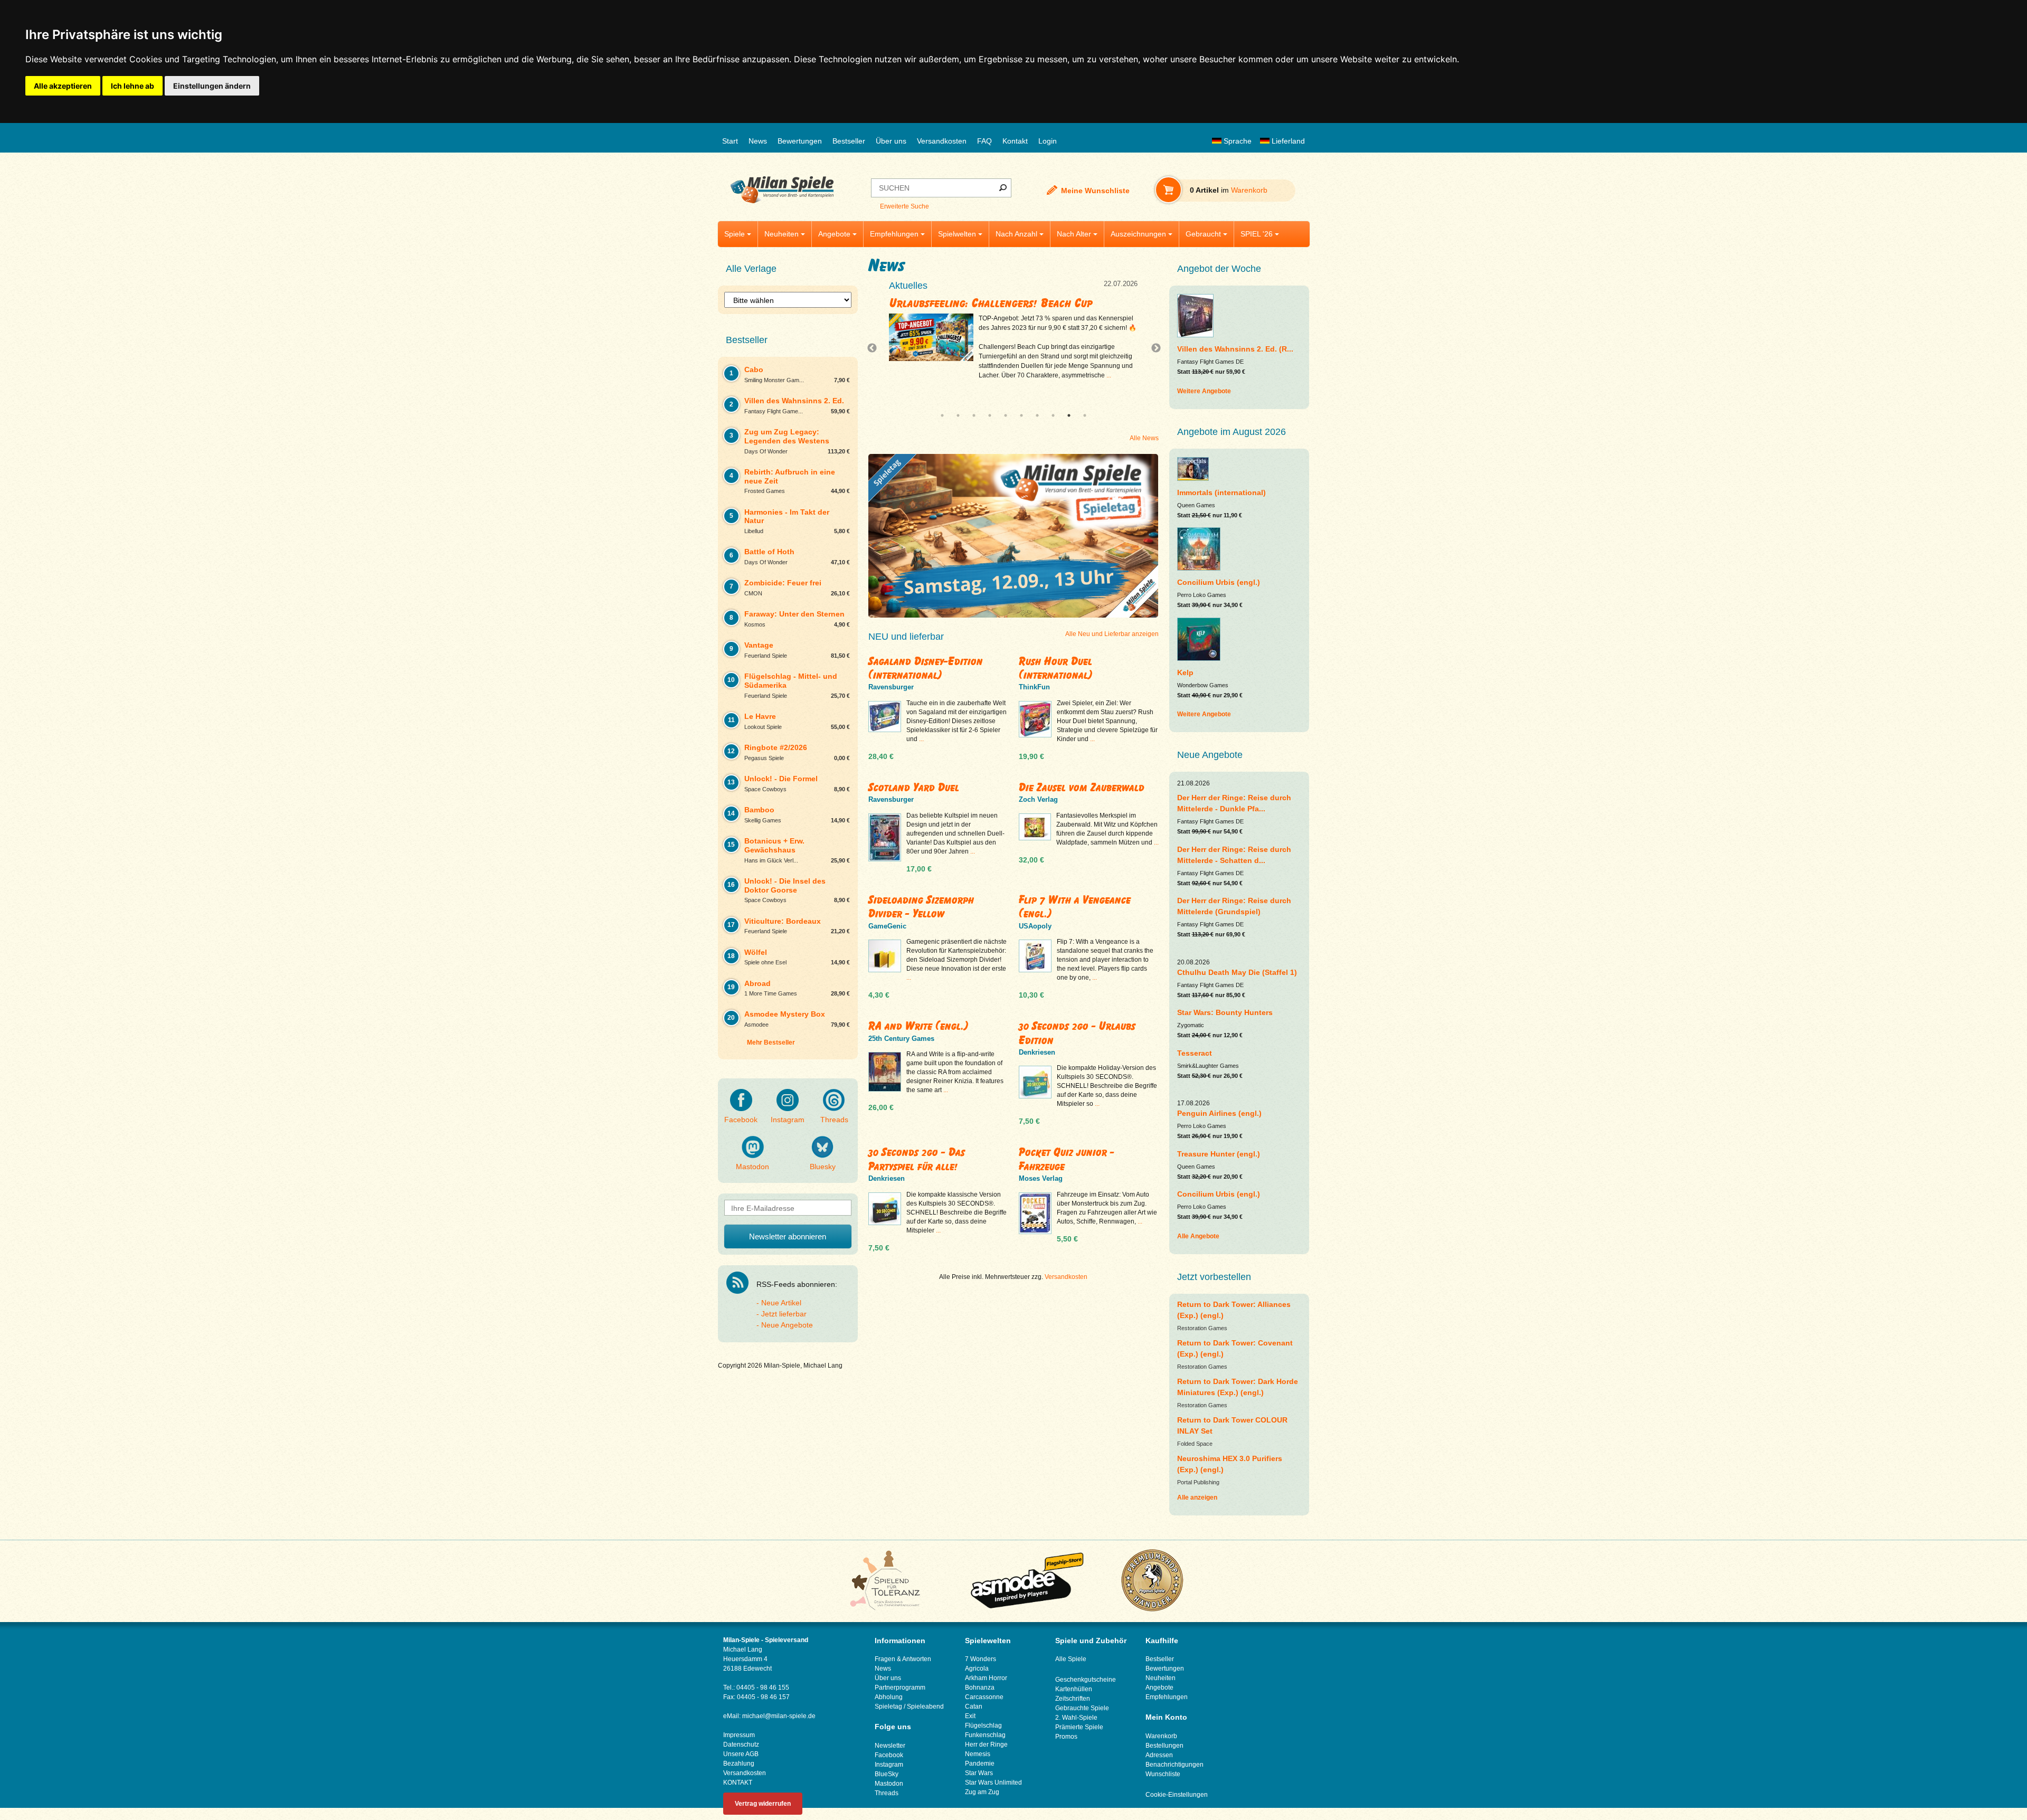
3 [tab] (974, 415)
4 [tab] (990, 415)
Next (1152, 348)
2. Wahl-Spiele (1076, 1718)
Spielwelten (957, 234)
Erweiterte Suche (904, 206)
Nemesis (978, 1754)
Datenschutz (741, 1745)
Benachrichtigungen (1174, 1765)
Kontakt (1015, 141)
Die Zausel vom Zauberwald (1082, 787)
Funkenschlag (985, 1735)
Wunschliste (1163, 1774)
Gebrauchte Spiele (1082, 1708)
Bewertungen (800, 141)
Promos (1066, 1737)
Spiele (735, 234)
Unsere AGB (741, 1754)
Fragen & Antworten (903, 1659)
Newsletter (890, 1746)
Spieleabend (925, 1707)
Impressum (739, 1735)
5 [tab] (1006, 415)
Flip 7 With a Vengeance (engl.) (1075, 907)
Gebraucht (1203, 234)
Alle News (1144, 438)
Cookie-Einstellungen (1177, 1795)
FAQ (984, 141)
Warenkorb (1161, 1736)
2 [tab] (958, 415)
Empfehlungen (894, 234)
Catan (974, 1707)
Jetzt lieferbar (784, 1314)
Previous (875, 348)
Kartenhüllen (1074, 1689)
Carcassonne (984, 1697)
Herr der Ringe (986, 1745)
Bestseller (849, 141)
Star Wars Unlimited (993, 1783)
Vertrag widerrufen (763, 1804)
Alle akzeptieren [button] (63, 86)
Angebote (834, 234)
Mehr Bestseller (771, 1042)
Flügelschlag (983, 1726)
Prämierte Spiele (1079, 1727)
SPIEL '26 (1257, 234)
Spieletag (888, 1707)
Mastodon (752, 1167)
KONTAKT (738, 1783)
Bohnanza (980, 1688)
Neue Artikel (781, 1303)
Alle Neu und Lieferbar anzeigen (1112, 634)
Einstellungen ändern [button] (212, 86)
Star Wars (979, 1773)
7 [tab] (1037, 415)
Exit (970, 1716)
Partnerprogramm (900, 1688)
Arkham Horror (986, 1678)
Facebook (741, 1120)
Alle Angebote (1198, 1236)
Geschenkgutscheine (1086, 1680)
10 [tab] (1085, 415)
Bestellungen (1164, 1746)
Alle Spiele (1071, 1659)
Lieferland (1287, 141)
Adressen (1159, 1755)
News (758, 141)
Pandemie (980, 1764)
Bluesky (823, 1167)
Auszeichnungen (1138, 234)
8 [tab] (1053, 415)
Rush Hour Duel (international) (1056, 668)
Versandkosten (942, 141)
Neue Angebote (787, 1325)
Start (730, 141)
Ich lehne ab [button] (132, 86)
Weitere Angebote (1204, 391)
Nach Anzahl (1016, 234)
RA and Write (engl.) (918, 1026)
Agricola (977, 1669)
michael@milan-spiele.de (779, 1716)
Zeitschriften (1073, 1699)
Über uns (891, 141)
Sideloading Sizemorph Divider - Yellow (921, 907)
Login (1048, 141)
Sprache (1237, 141)
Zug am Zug (982, 1792)
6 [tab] (1021, 415)
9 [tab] (1069, 415)
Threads (834, 1120)
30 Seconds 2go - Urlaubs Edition (1077, 1033)
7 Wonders (981, 1659)
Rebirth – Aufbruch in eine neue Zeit (983, 303)
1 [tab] (942, 415)
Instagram (788, 1120)
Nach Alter (1074, 234)
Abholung (889, 1697)
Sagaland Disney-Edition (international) (926, 668)
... (1025, 385)
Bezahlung (739, 1764)
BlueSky (887, 1774)
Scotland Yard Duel (914, 787)
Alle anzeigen (1197, 1497)
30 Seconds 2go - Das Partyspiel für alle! (917, 1159)
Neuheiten (782, 234)
